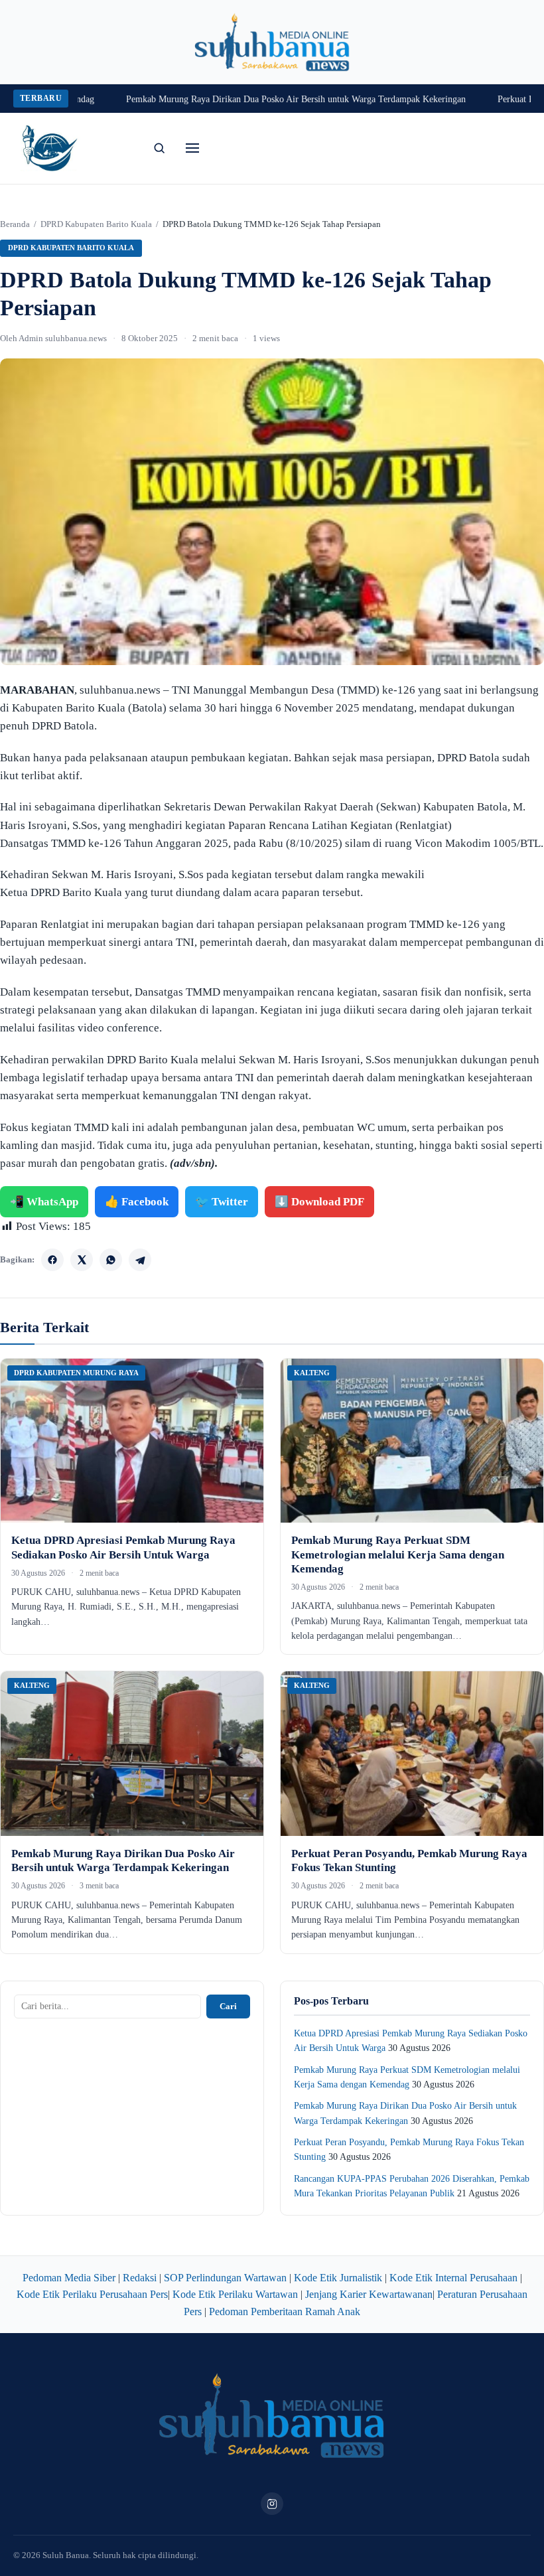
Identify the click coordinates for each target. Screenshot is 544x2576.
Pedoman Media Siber (69, 2278)
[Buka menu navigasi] (192, 148)
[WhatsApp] (111, 1260)
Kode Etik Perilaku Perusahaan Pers (92, 2294)
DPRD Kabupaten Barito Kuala (96, 224)
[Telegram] (140, 1260)
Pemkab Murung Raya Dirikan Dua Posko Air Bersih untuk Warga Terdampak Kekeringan (261, 99)
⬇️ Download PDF (319, 1202)
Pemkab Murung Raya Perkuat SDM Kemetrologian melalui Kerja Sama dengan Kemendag (398, 1554)
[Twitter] (82, 1260)
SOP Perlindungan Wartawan (225, 2278)
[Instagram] (272, 2504)
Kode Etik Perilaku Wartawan (235, 2294)
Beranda (15, 224)
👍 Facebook (137, 1202)
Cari (228, 2006)
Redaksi (140, 2278)
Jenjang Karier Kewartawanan (369, 2294)
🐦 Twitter (222, 1202)
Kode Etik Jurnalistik (338, 2278)
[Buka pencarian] (159, 148)
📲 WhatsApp (44, 1202)
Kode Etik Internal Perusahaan (453, 2278)
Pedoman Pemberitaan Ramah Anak (285, 2311)
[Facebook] (52, 1260)
